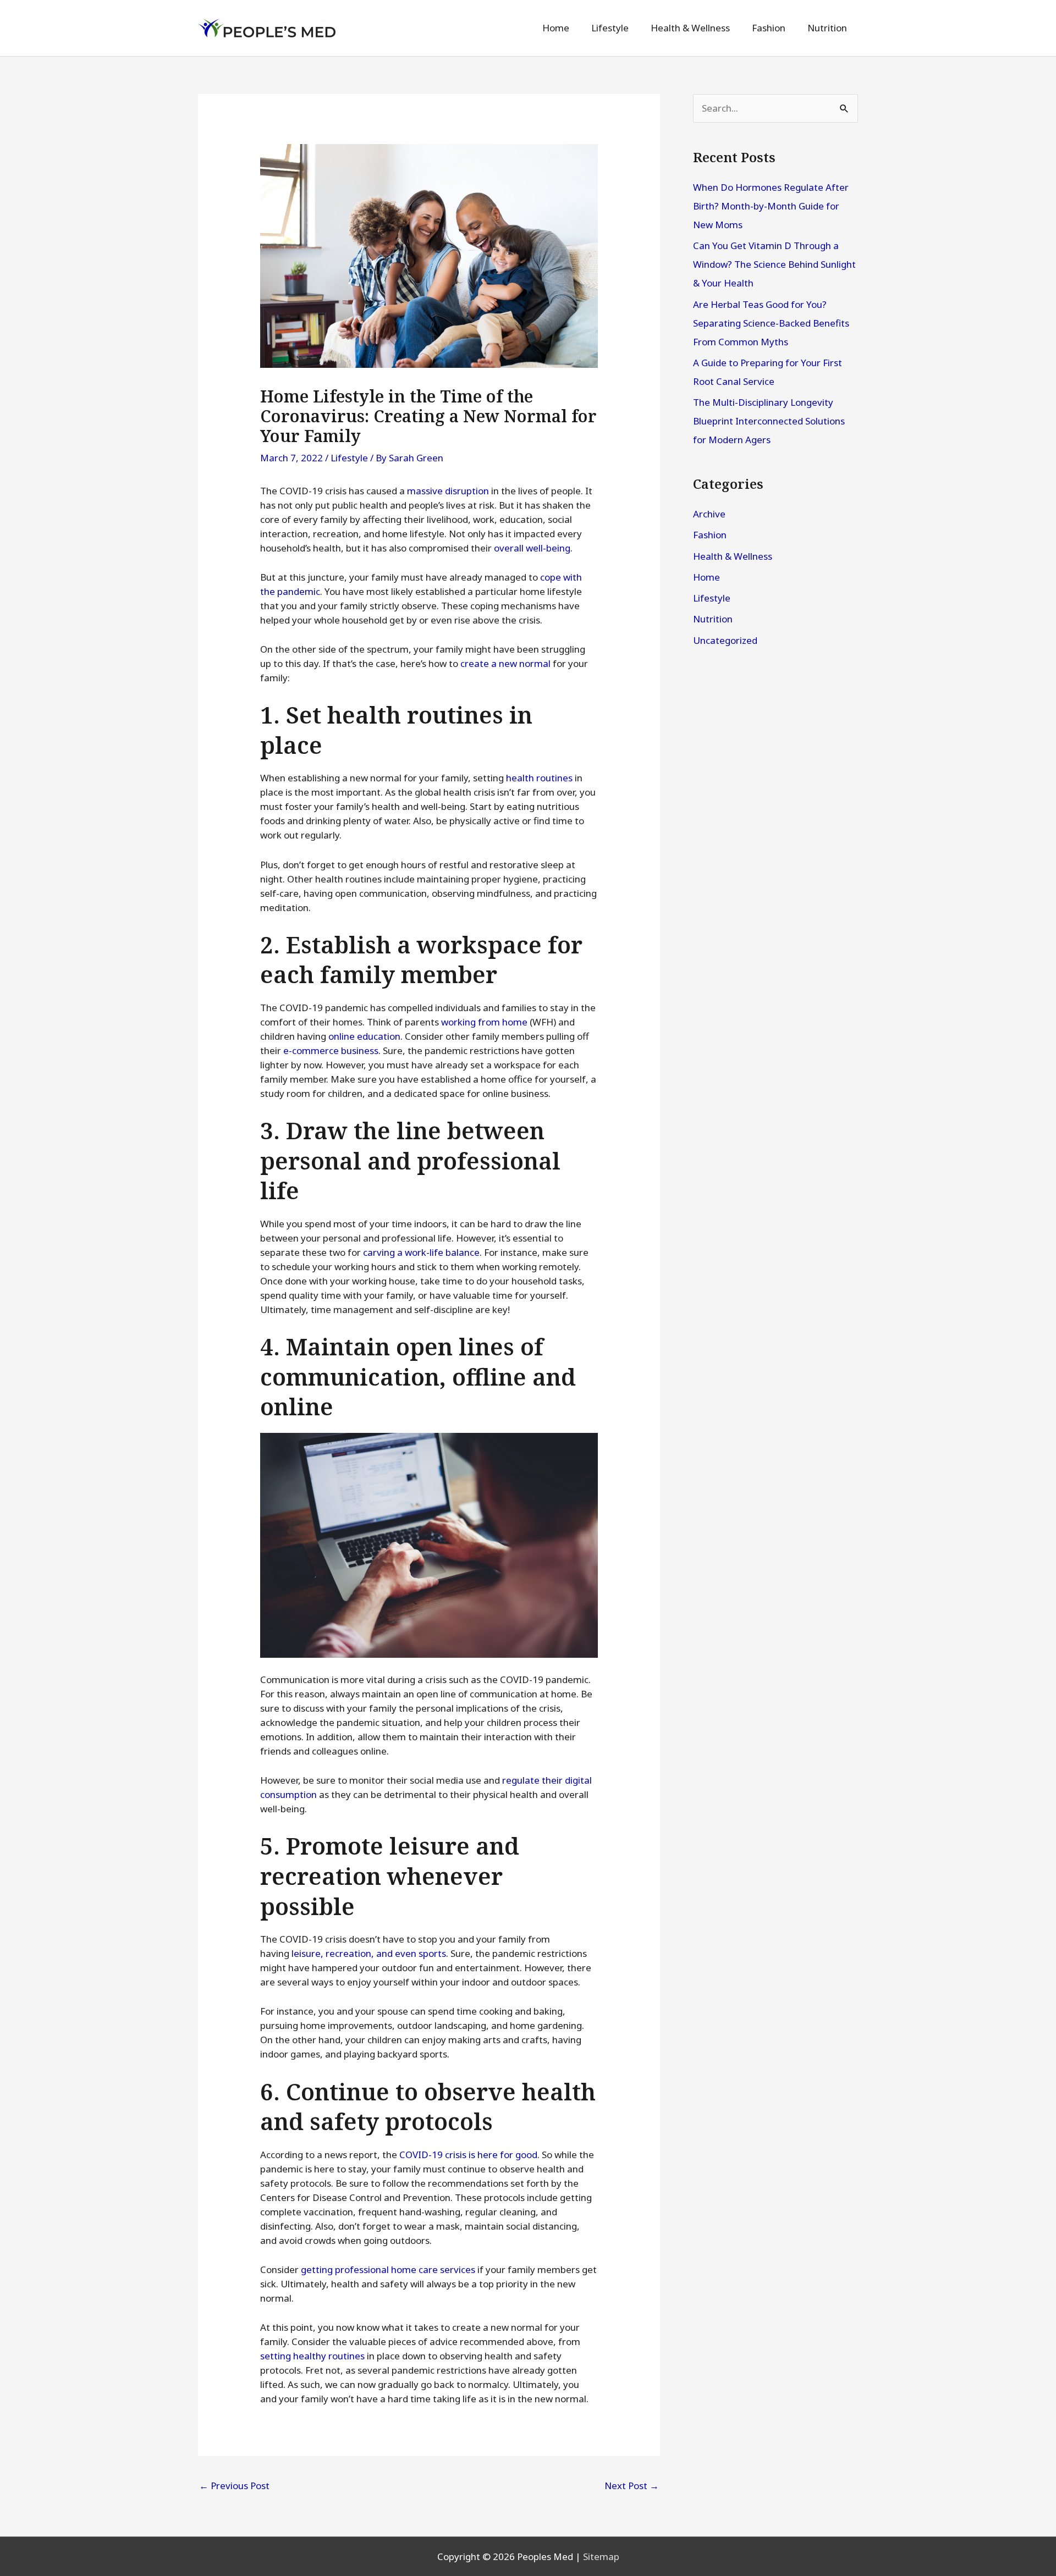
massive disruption (448, 491)
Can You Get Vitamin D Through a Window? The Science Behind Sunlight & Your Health (774, 264)
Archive (709, 514)
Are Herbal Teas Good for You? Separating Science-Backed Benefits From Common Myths (771, 323)
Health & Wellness (733, 556)
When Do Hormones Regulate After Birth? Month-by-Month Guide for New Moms (771, 206)
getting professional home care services (388, 2269)
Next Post (632, 2486)
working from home (484, 1022)
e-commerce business (331, 1050)
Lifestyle (349, 458)
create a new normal (505, 663)
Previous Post (234, 2486)
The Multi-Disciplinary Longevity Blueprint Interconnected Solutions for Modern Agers (769, 421)
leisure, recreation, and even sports (369, 1953)
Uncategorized (725, 640)
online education (364, 1036)
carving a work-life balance (421, 1252)
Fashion (710, 535)
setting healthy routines (312, 2356)
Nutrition (713, 619)
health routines (539, 778)
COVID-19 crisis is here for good (468, 2155)
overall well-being (532, 548)
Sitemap (601, 2556)
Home (706, 577)
